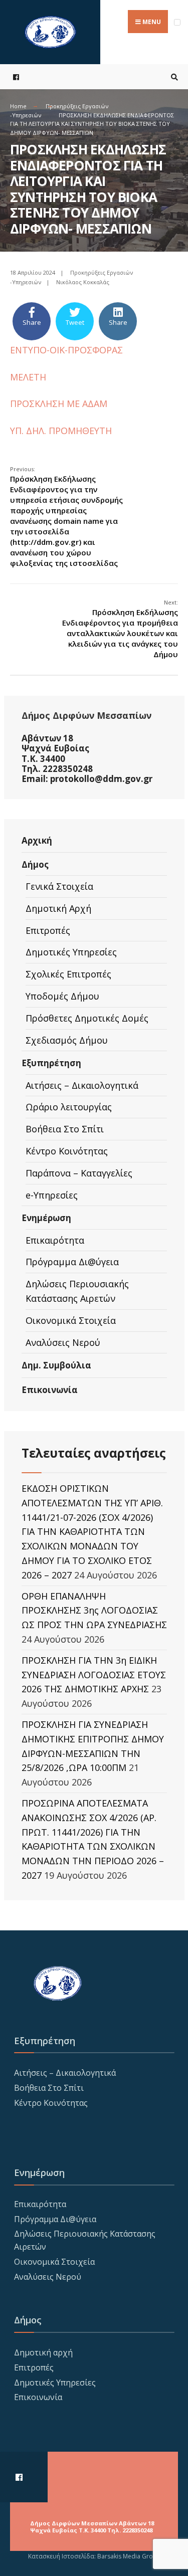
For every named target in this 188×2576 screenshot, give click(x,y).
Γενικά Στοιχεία (59, 886)
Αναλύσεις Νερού (63, 1342)
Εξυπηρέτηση (51, 1063)
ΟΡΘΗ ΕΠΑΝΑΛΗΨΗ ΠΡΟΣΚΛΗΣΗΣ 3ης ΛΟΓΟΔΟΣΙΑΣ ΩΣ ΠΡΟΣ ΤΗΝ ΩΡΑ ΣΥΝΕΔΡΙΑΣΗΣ (94, 1611)
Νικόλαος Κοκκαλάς (83, 282)
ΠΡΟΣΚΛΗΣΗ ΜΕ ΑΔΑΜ (59, 404)
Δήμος (35, 864)
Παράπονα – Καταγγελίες (79, 1173)
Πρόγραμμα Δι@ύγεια (72, 1262)
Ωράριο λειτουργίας (69, 1107)
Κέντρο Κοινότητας (67, 1151)
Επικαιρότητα (55, 1240)
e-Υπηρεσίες (52, 1195)
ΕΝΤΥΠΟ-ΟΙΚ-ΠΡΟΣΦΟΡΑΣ (66, 350)
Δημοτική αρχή (43, 2352)
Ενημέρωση (46, 1218)
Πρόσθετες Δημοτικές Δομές (87, 1018)
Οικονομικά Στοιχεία (71, 1320)
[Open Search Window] (173, 77)
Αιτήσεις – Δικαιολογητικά (82, 1085)
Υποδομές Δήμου (62, 996)
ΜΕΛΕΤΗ (28, 377)
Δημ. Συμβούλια (56, 1365)
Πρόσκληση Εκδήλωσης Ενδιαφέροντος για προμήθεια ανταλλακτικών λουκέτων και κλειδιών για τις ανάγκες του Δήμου (120, 629)
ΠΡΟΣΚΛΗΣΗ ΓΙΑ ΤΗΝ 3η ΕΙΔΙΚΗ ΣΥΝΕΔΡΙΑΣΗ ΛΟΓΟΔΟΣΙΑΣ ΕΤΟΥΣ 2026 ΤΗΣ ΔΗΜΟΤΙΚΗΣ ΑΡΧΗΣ (94, 1675)
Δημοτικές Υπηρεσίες (71, 952)
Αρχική (37, 840)
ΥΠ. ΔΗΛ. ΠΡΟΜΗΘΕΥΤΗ (61, 431)
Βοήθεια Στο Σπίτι (65, 1129)
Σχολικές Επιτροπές (68, 974)
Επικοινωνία (50, 1390)
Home (18, 106)
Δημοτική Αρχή (58, 908)
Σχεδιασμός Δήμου (67, 1040)
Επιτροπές (48, 930)
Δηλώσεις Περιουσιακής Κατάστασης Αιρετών (77, 1291)
